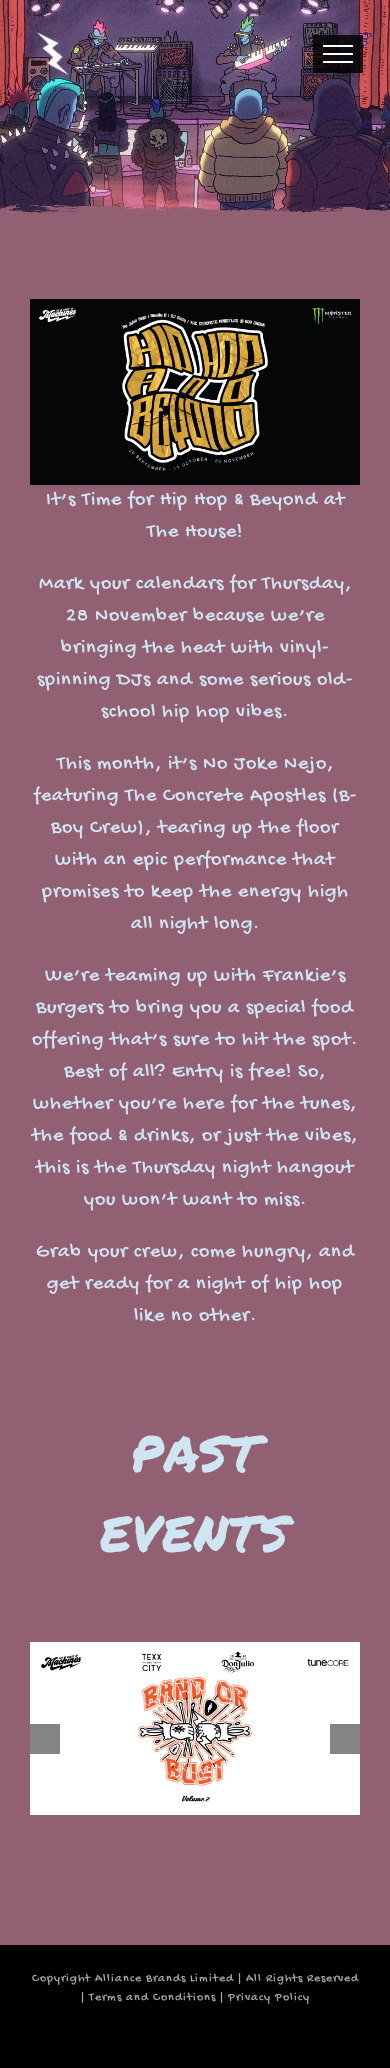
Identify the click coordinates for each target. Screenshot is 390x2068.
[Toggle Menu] (338, 54)
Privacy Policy (269, 1998)
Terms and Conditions (152, 1998)
